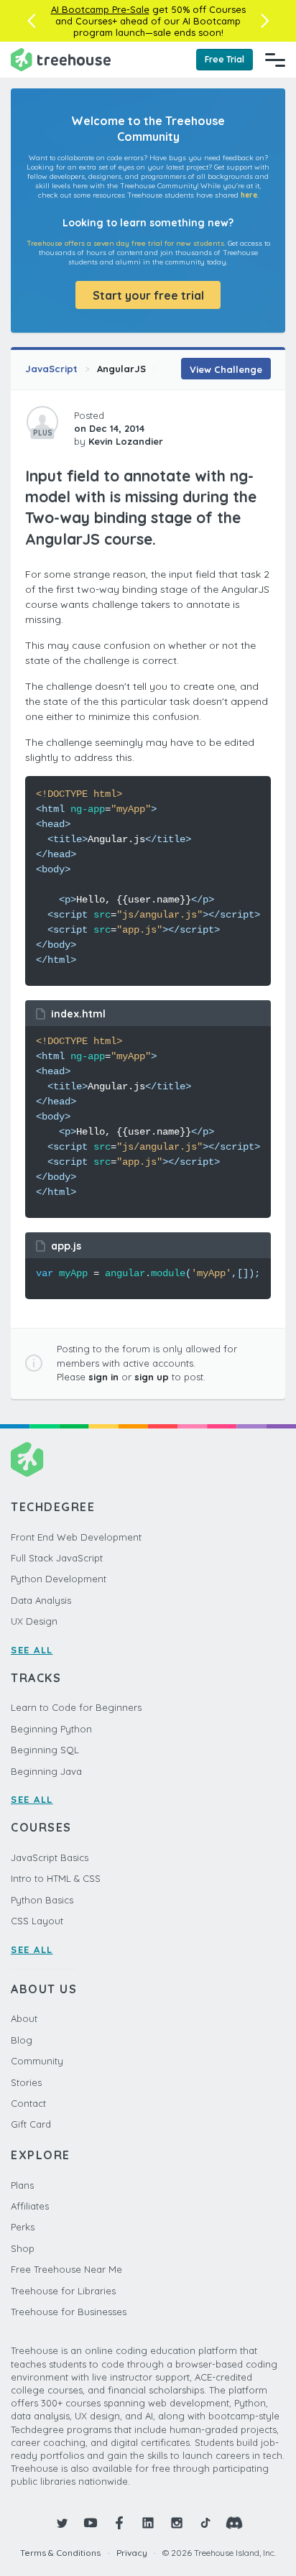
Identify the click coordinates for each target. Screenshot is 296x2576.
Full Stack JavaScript (57, 1558)
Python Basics (42, 1900)
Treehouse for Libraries (63, 2291)
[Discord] (234, 2523)
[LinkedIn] (148, 2523)
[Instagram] (177, 2523)
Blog (22, 2040)
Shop (23, 2248)
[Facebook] (119, 2523)
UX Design (34, 1621)
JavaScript (51, 369)
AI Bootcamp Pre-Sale (100, 9)
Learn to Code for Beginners (76, 1707)
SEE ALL (32, 1650)
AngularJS (121, 369)
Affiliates (30, 2206)
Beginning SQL (45, 1750)
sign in (103, 1377)
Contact (28, 2103)
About (24, 2018)
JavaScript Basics (50, 1857)
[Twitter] (62, 2523)
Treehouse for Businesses (69, 2312)
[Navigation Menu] (275, 60)
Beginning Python (51, 1729)
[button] (31, 21)
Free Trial (225, 59)
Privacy (132, 2553)
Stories (26, 2082)
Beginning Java (46, 1771)
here (249, 195)
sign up (152, 1377)
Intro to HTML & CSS (56, 1878)
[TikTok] (205, 2523)
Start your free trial (148, 295)
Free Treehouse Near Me (66, 2269)
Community (37, 2061)
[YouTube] (91, 2523)
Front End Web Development (76, 1537)
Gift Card (31, 2124)
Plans (22, 2185)
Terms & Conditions (60, 2553)
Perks (23, 2227)
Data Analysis (41, 1600)
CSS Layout (37, 1921)
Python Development (59, 1579)
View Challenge (226, 369)
